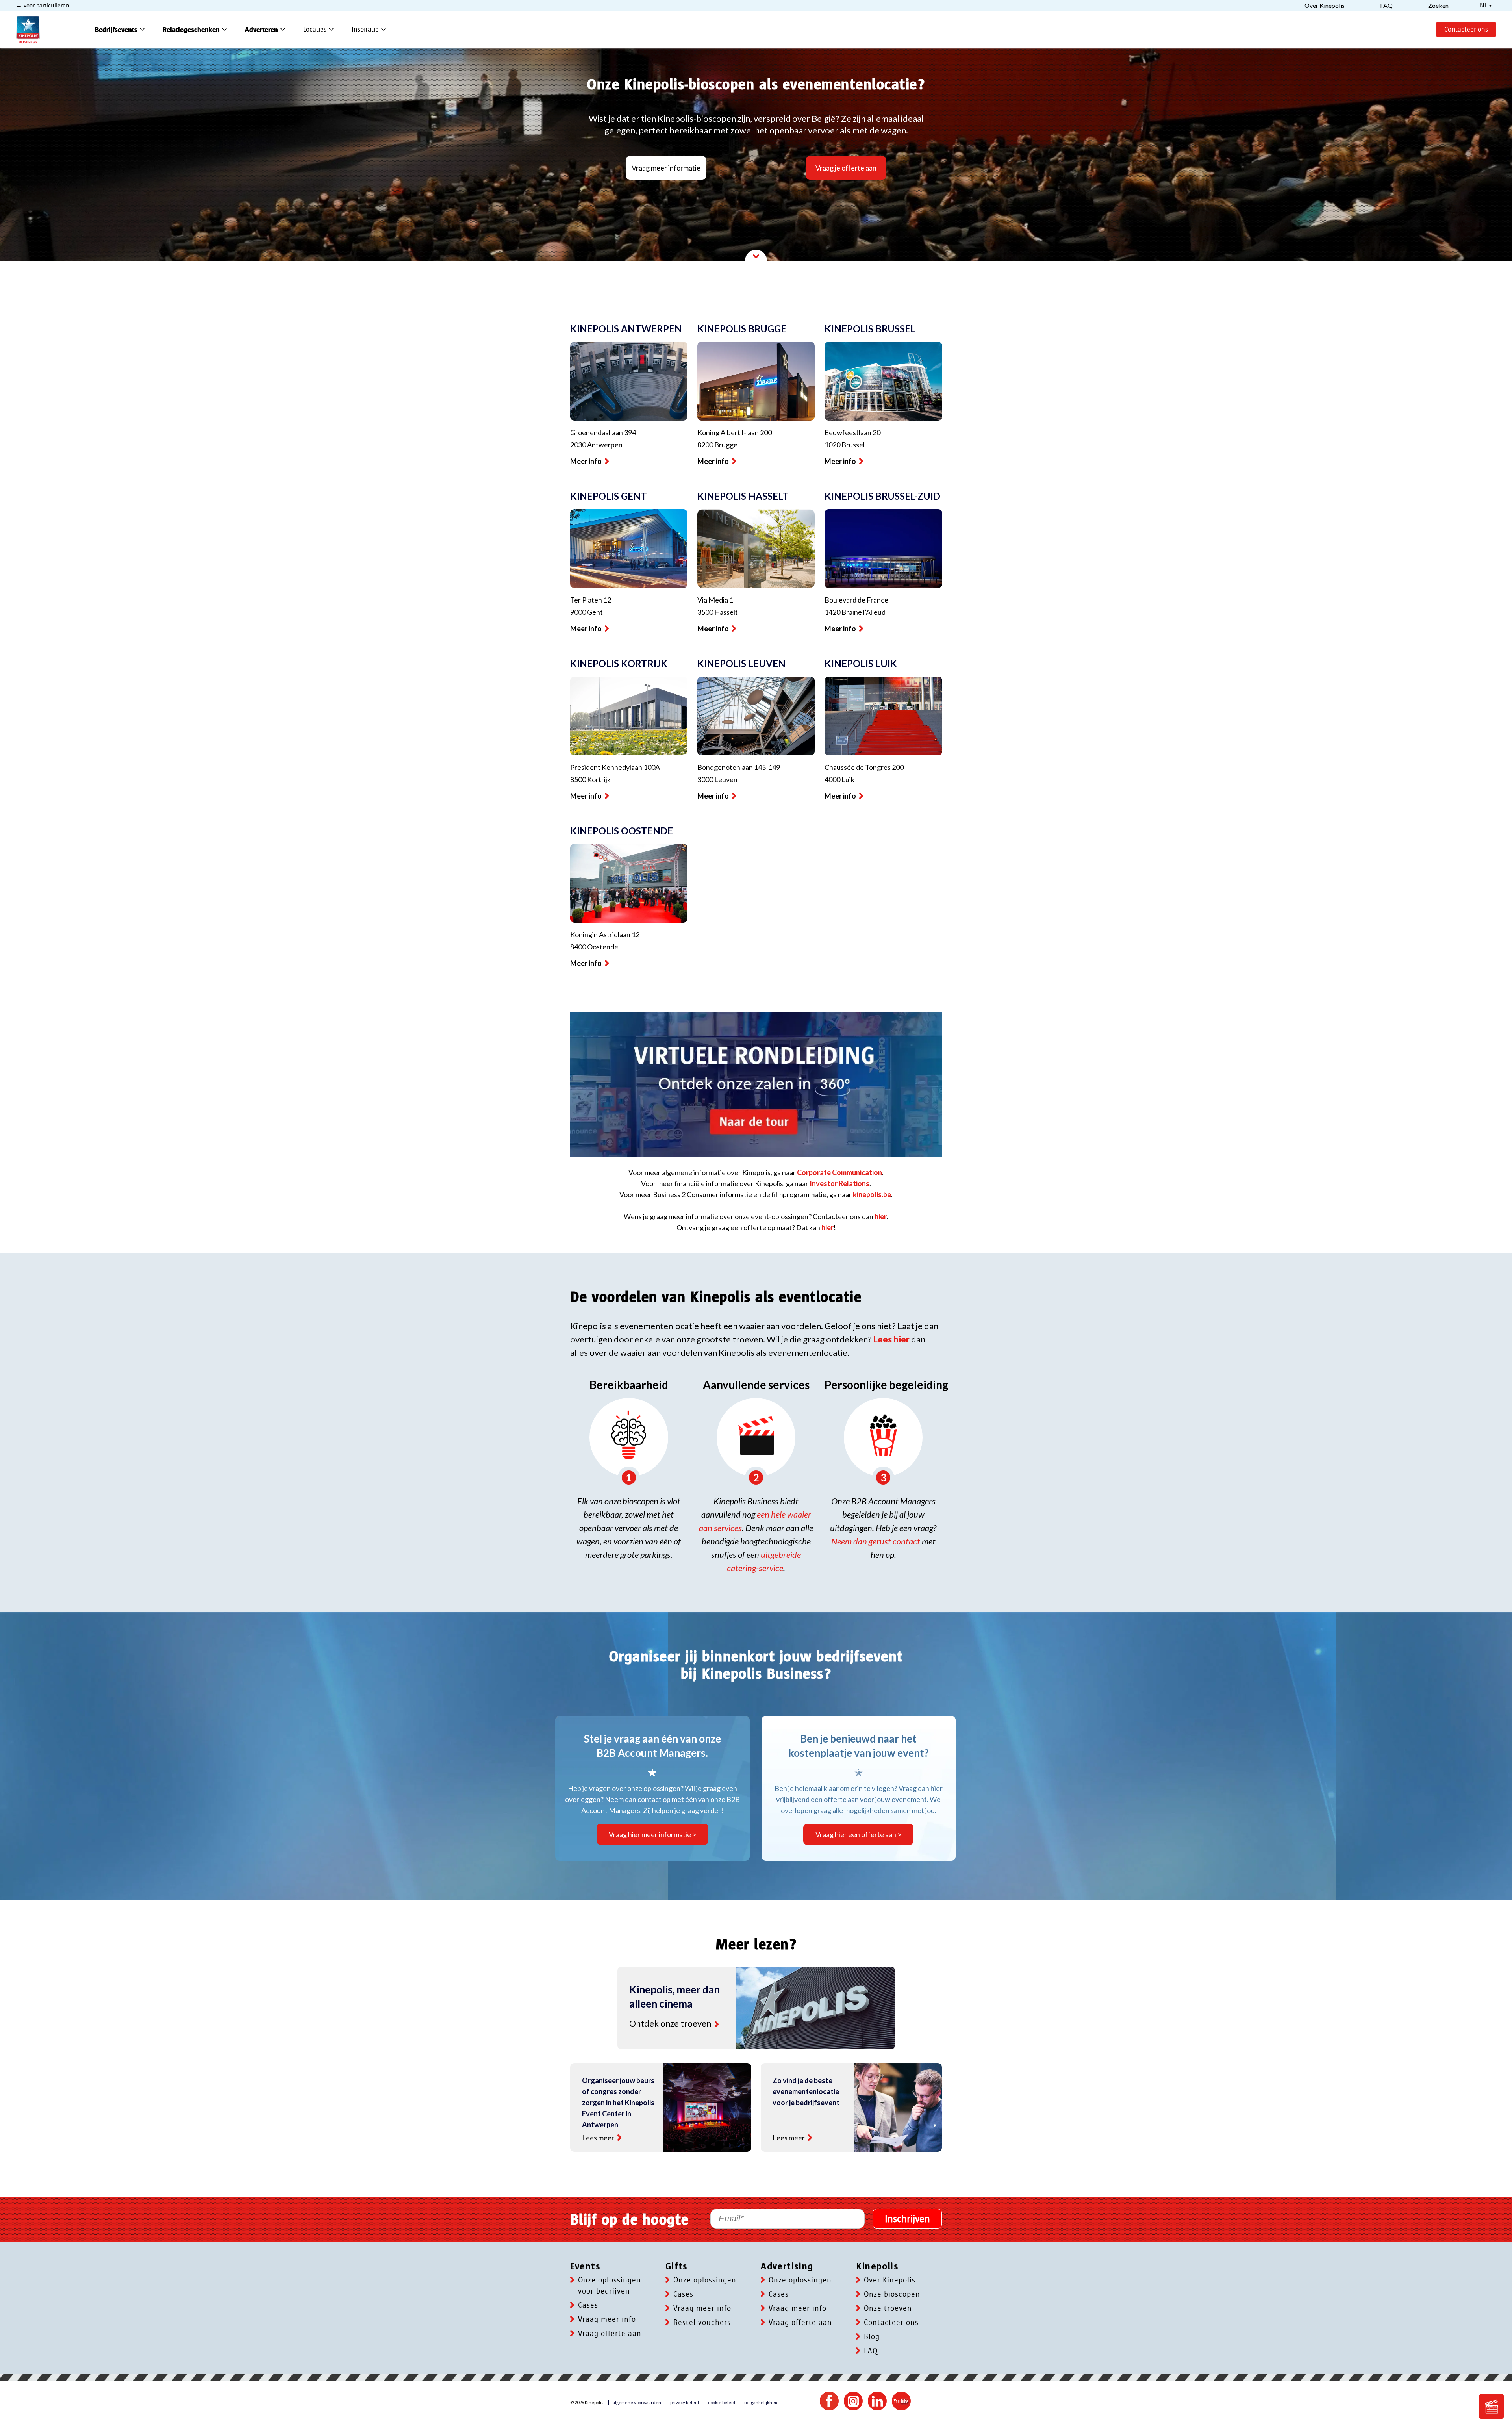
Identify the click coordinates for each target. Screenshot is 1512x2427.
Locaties (320, 30)
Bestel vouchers (702, 2323)
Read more (717, 2024)
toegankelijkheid (762, 2402)
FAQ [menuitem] (1386, 6)
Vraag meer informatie (666, 168)
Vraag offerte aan (610, 2334)
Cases (588, 2305)
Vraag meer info (607, 2319)
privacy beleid (685, 2402)
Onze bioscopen (892, 2294)
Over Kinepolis (890, 2280)
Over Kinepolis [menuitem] (1325, 6)
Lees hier (891, 1339)
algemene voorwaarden (637, 2402)
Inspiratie (370, 30)
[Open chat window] (1492, 2407)
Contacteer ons (1466, 29)
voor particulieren (46, 6)
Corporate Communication (839, 1172)
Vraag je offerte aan (846, 168)
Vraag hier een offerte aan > (858, 1834)
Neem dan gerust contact (876, 1541)
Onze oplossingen (705, 2280)
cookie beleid (722, 2402)
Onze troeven (888, 2308)
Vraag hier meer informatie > (652, 1834)
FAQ (871, 2351)
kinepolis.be (872, 1194)
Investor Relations (839, 1183)
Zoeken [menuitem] (1438, 6)
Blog (872, 2337)
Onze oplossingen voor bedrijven (610, 2286)
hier (881, 1216)
